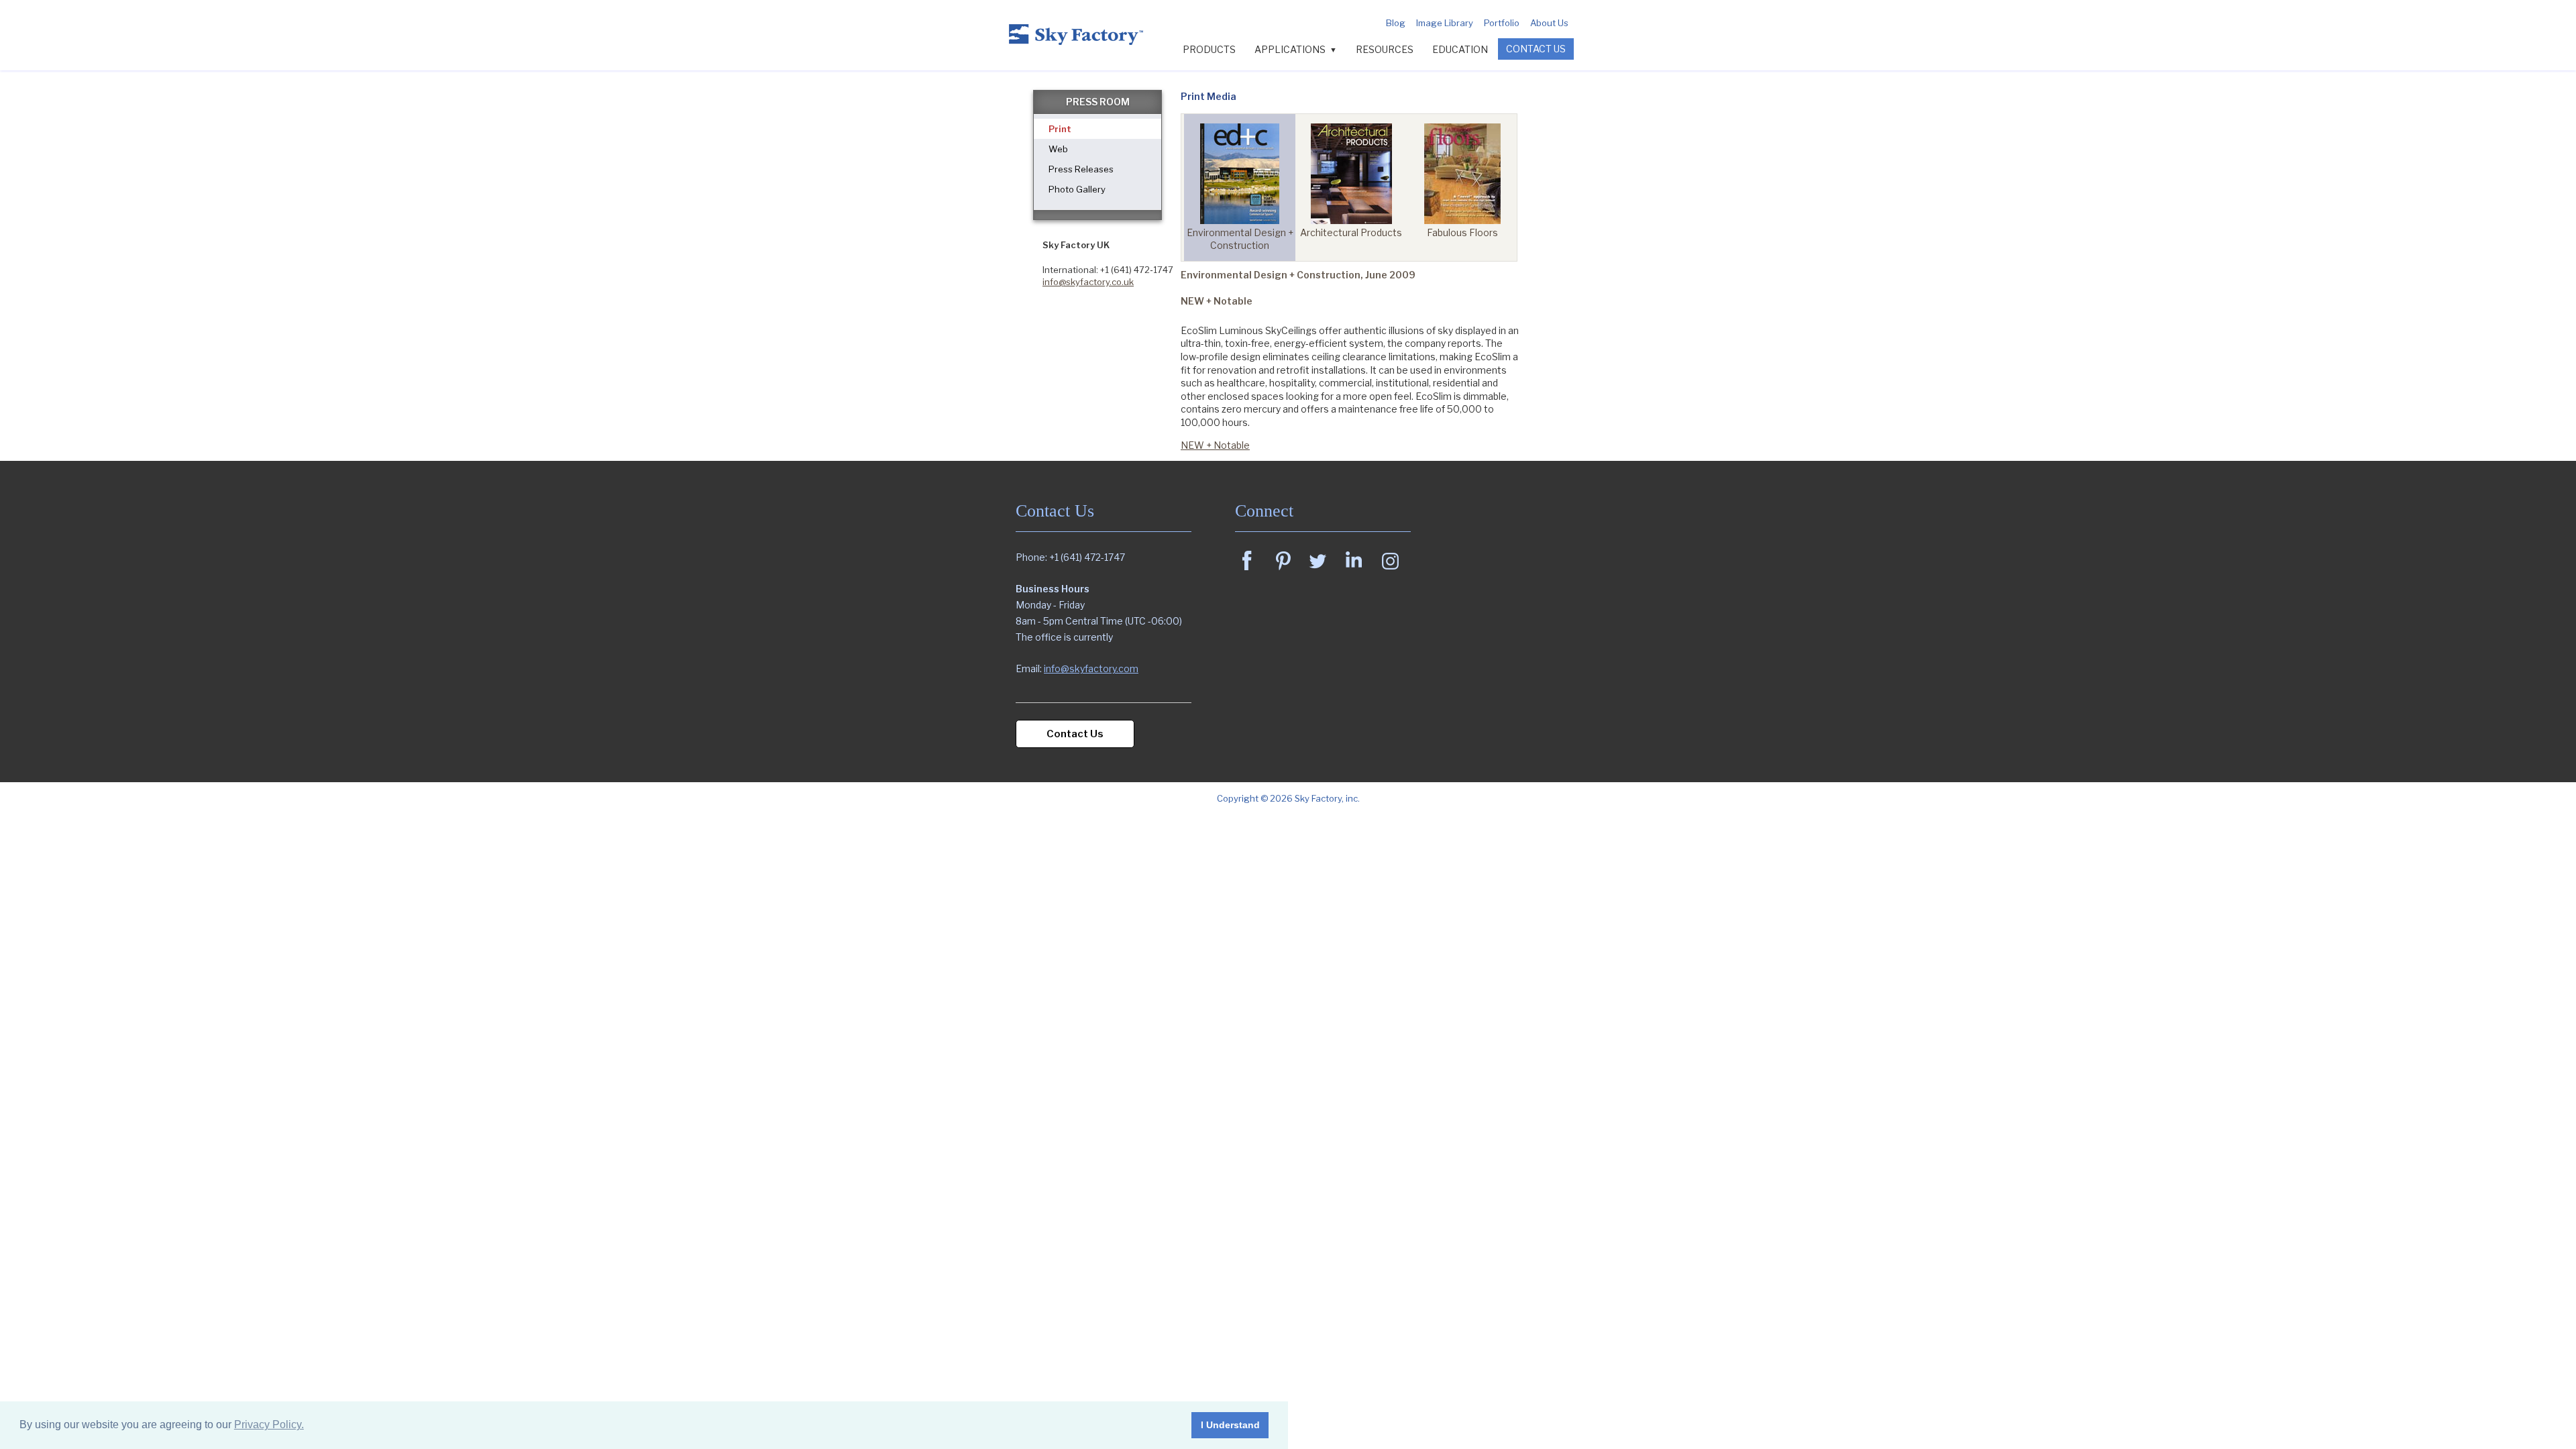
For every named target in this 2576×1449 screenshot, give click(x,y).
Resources (1385, 49)
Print (1060, 129)
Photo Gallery (1077, 189)
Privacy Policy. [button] (269, 1425)
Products (1209, 49)
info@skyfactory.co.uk (1088, 282)
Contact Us (1536, 49)
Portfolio (1502, 23)
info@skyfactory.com (1091, 668)
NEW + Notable (1215, 445)
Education (1460, 49)
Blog (1396, 23)
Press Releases (1081, 169)
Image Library (1445, 23)
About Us (1549, 23)
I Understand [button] (1230, 1425)
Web (1058, 149)
